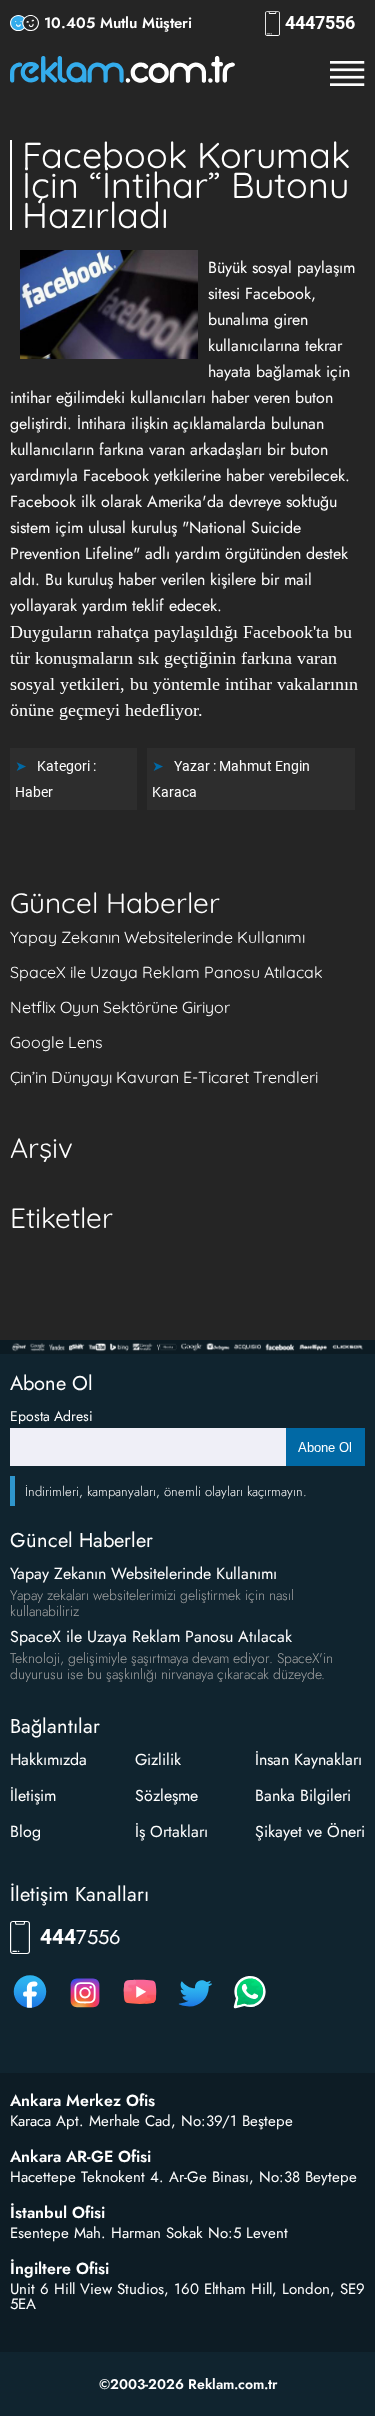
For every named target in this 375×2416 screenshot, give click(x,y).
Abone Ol (325, 1447)
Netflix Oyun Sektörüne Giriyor (120, 1007)
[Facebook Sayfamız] (30, 2007)
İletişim (33, 1795)
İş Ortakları (171, 1831)
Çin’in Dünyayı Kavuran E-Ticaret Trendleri (164, 1077)
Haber (34, 792)
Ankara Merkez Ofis (82, 2101)
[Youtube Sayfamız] (140, 2007)
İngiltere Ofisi (59, 2269)
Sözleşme (166, 1795)
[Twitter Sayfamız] (195, 2007)
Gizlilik (158, 1759)
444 (320, 23)
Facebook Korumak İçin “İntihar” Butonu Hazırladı (186, 184)
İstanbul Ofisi (57, 2213)
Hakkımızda (48, 1759)
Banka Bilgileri (303, 1795)
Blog (25, 1831)
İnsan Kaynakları (308, 1759)
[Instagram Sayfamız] (85, 2007)
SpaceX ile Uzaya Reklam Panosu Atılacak (166, 972)
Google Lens (56, 1042)
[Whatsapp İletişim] (250, 2007)
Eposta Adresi (51, 1416)
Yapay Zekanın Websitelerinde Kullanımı (157, 937)
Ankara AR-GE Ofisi (80, 2157)
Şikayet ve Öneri (310, 1831)
